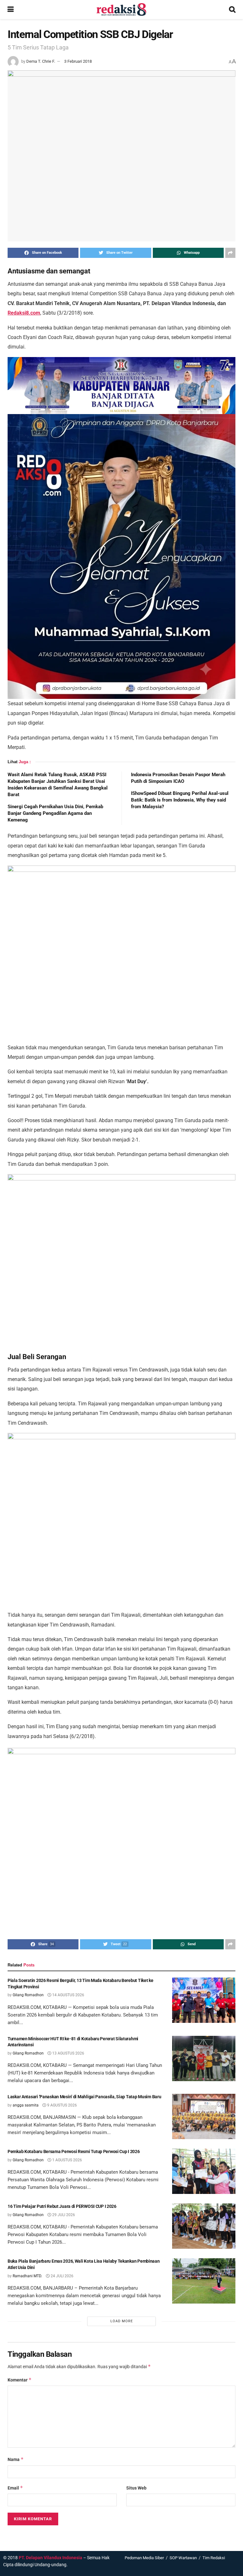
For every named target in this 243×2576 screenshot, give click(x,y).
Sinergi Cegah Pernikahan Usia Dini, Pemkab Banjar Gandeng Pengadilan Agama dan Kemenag (55, 813)
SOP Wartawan (183, 2558)
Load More (122, 2321)
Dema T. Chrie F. (41, 61)
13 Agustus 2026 (68, 2053)
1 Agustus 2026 (67, 2160)
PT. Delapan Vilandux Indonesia (50, 2558)
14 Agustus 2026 (68, 1995)
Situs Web (136, 2488)
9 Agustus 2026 (62, 2105)
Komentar (20, 2380)
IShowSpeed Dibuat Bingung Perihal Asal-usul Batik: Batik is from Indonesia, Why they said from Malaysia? (180, 800)
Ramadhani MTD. (27, 2276)
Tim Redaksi (214, 2558)
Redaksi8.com (24, 313)
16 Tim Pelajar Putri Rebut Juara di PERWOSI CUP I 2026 (62, 2206)
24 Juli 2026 (62, 2276)
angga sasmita (26, 2105)
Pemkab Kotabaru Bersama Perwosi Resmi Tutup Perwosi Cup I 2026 (74, 2151)
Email (15, 2488)
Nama (16, 2459)
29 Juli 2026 (63, 2215)
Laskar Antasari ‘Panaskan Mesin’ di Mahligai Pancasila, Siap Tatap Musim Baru (84, 2097)
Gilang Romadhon (28, 1995)
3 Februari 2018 (78, 61)
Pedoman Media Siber (144, 2558)
